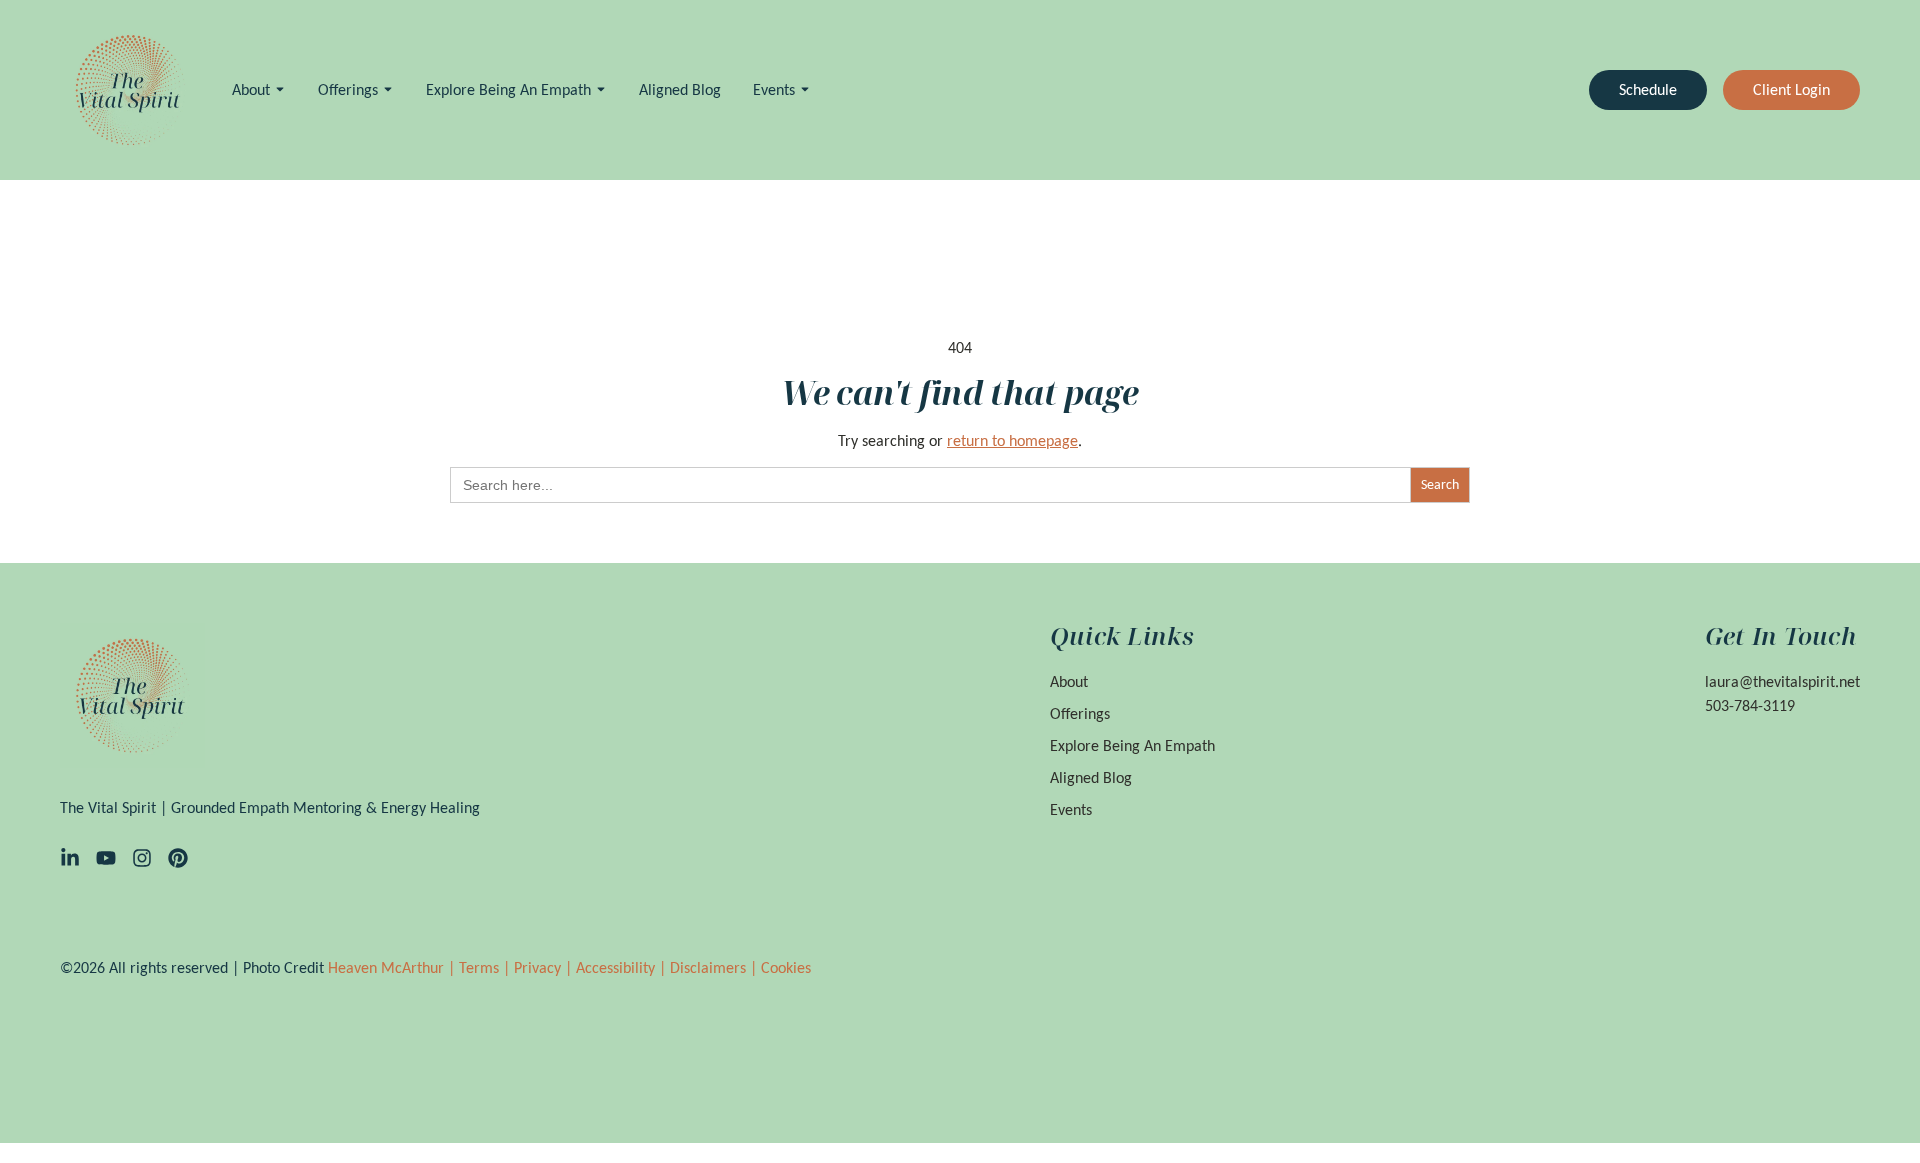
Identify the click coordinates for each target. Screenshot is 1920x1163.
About (251, 89)
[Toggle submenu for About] (278, 89)
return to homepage (1012, 440)
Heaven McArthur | (393, 967)
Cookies (786, 967)
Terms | (486, 967)
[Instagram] (142, 858)
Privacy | (545, 967)
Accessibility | (623, 967)
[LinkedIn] (70, 858)
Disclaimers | (715, 967)
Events (774, 89)
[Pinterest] (178, 858)
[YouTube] (106, 858)
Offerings (348, 89)
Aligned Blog (680, 89)
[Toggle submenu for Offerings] (386, 89)
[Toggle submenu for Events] (803, 89)
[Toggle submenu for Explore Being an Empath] (599, 89)
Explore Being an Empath (508, 89)
